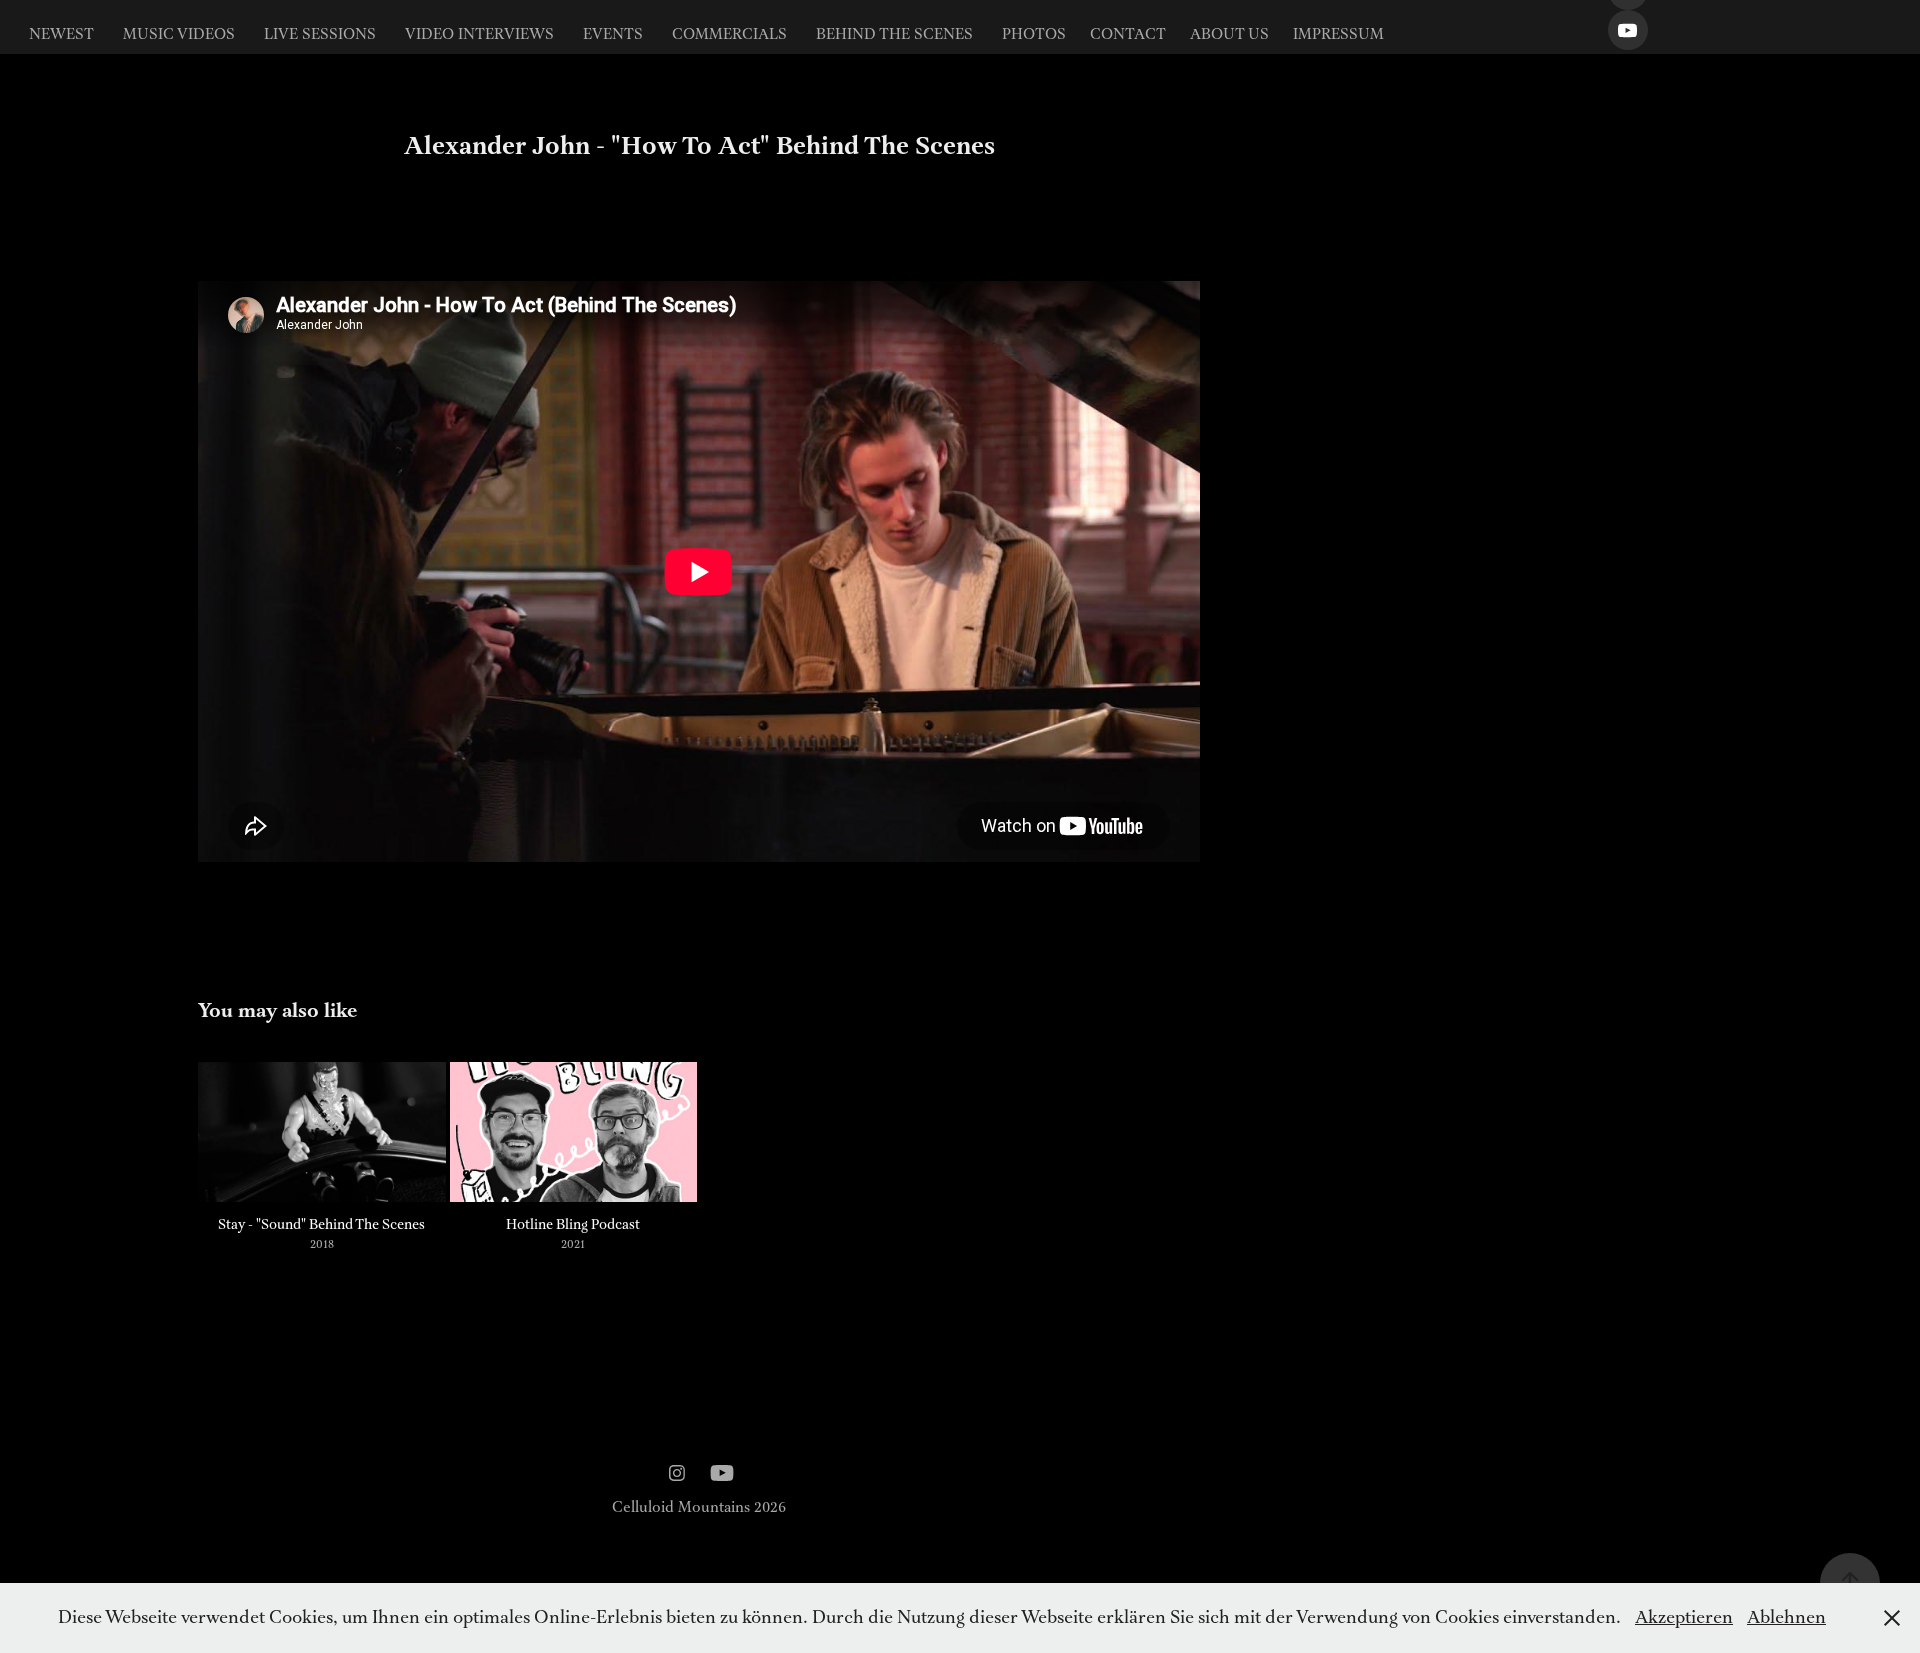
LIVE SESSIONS (320, 35)
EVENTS (613, 35)
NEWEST (61, 35)
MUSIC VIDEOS (179, 35)
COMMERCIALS (729, 35)
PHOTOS (1034, 35)
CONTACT (1128, 35)
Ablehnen (1786, 1618)
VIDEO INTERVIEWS (479, 35)
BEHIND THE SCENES (894, 35)
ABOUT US (1229, 35)
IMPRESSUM (1338, 35)
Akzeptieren (1684, 1618)
